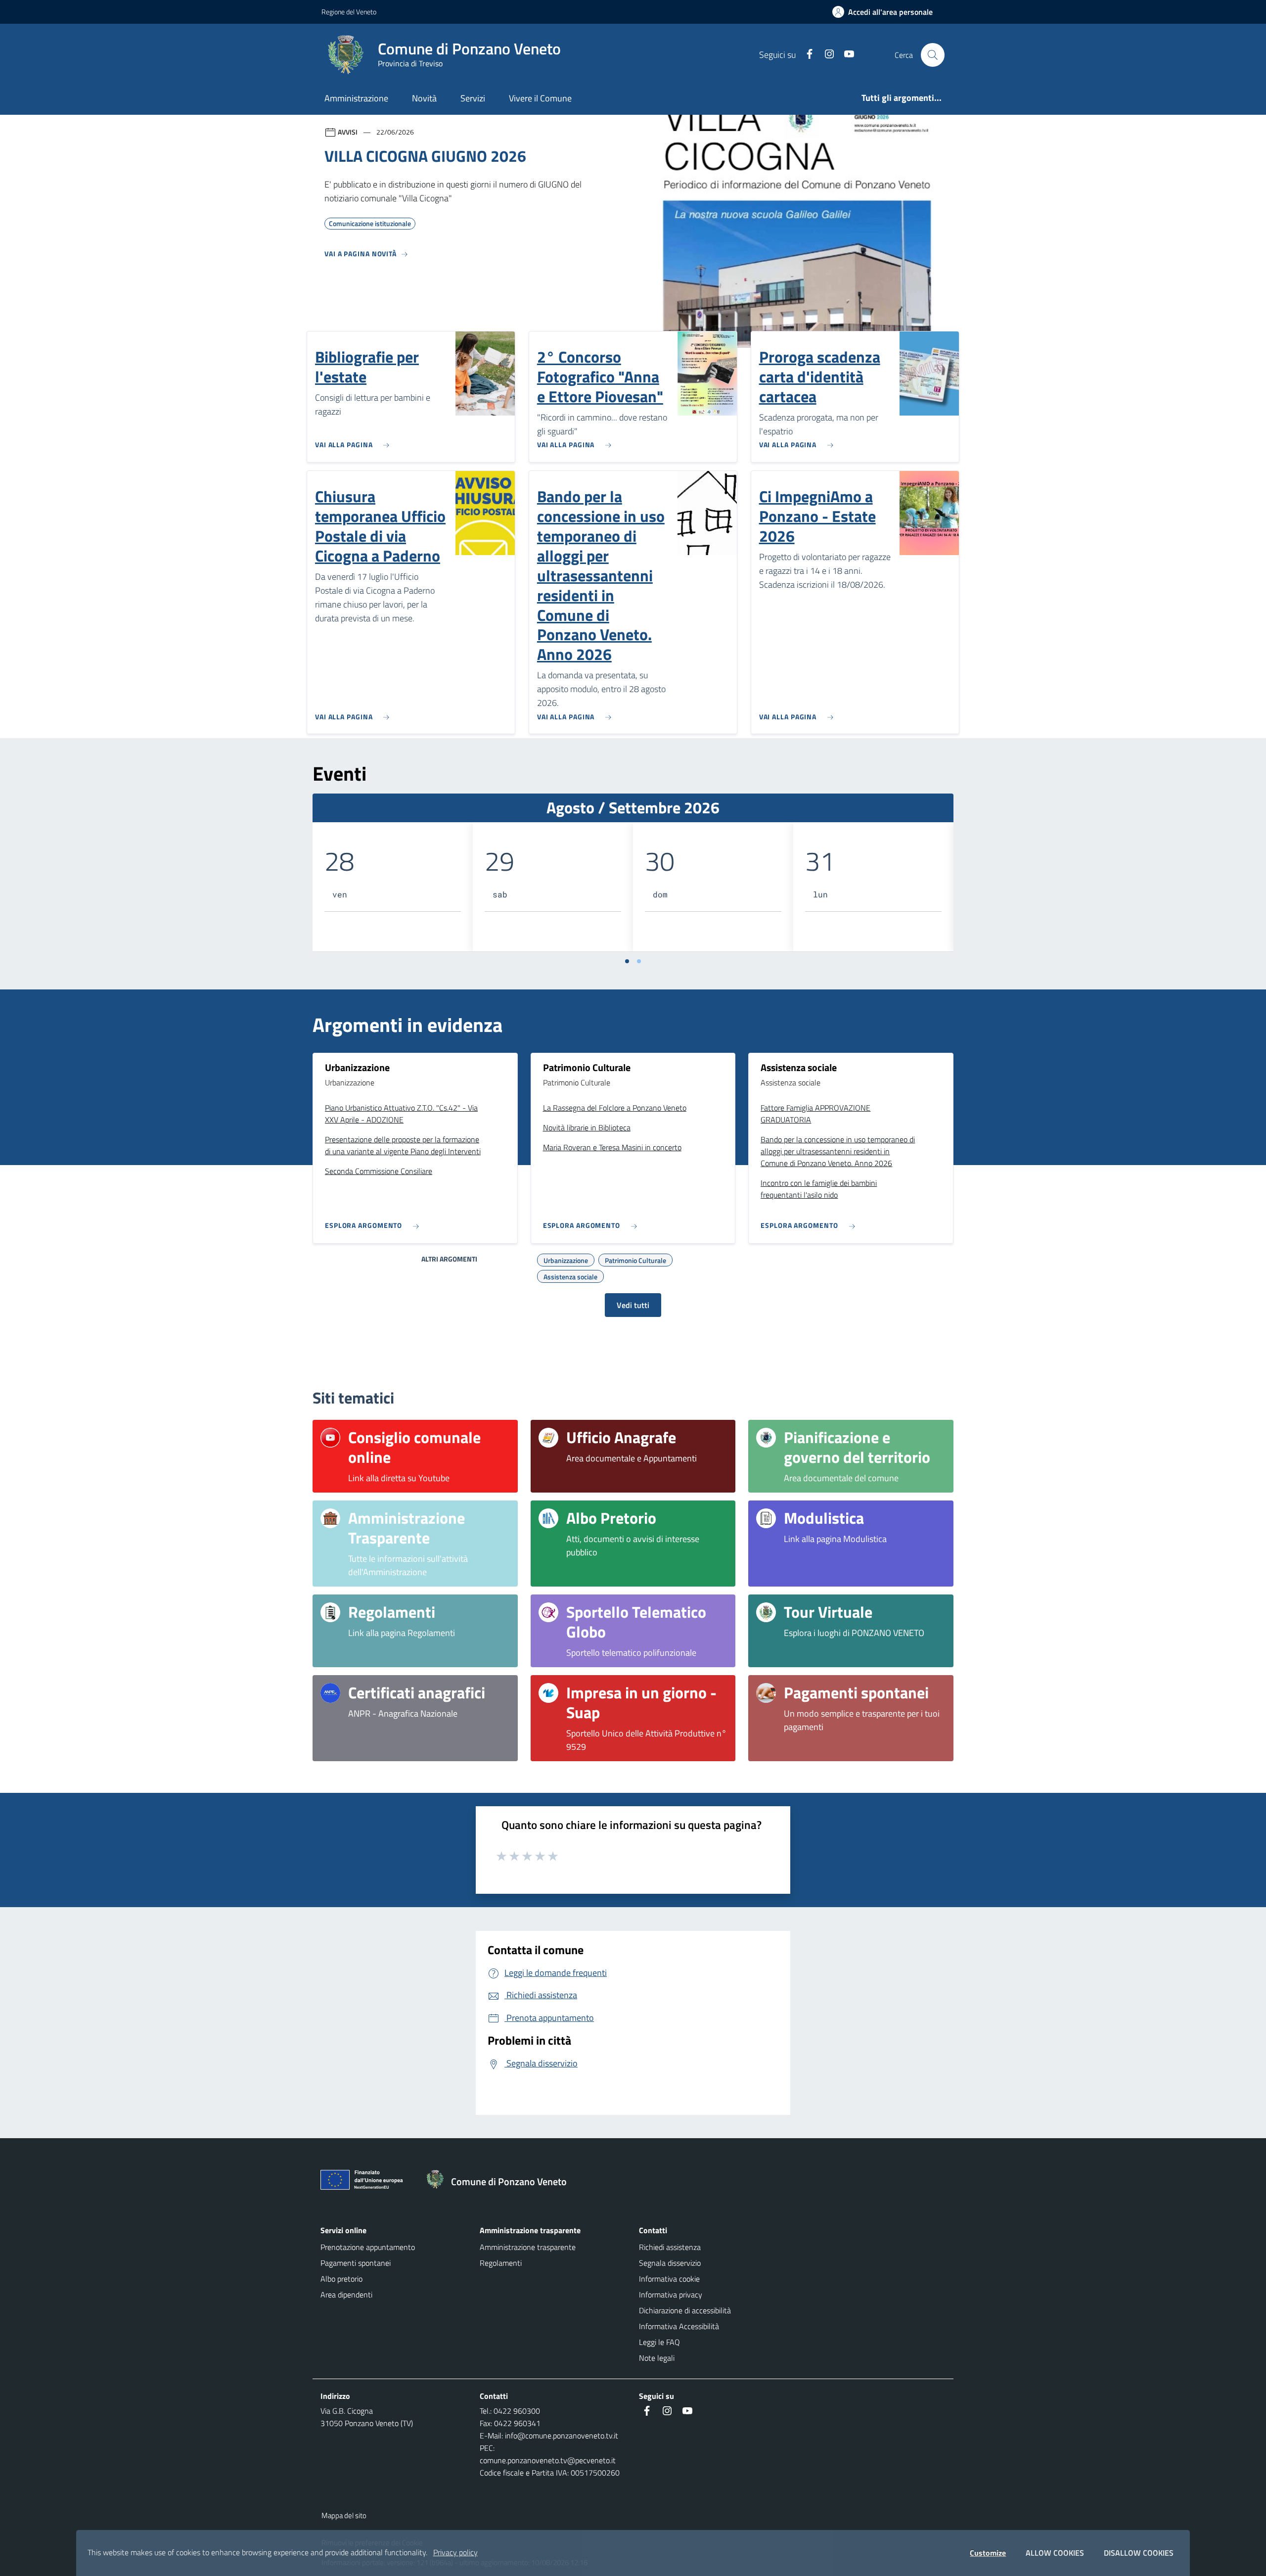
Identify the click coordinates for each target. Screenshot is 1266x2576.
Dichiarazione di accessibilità (685, 2310)
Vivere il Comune (540, 98)
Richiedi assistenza (670, 2247)
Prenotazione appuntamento (368, 2247)
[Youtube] (845, 55)
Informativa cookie (669, 2279)
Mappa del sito (344, 2515)
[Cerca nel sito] (933, 55)
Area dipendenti (346, 2295)
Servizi (473, 98)
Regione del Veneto (349, 12)
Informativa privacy (671, 2295)
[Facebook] (806, 55)
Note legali (657, 2358)
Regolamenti (501, 2263)
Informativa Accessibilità (679, 2326)
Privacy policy (455, 2552)
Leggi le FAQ (659, 2342)
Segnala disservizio (670, 2263)
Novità (424, 98)
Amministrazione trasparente (528, 2247)
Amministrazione (356, 98)
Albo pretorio (341, 2279)
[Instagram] (825, 55)
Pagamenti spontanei (356, 2263)
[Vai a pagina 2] (639, 961)
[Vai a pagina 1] (627, 961)
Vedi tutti (633, 1305)
